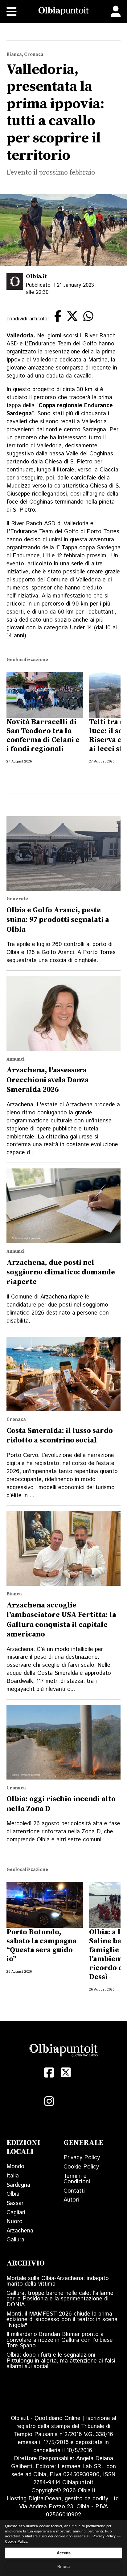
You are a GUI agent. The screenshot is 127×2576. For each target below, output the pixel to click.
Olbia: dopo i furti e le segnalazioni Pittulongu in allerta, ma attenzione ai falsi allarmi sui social (61, 2361)
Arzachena (20, 2231)
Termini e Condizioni (77, 2179)
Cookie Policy (81, 2167)
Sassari (16, 2203)
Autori (71, 2200)
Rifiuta (63, 2567)
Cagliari (16, 2213)
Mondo (15, 2166)
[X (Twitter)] (66, 2073)
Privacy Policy (82, 2158)
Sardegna (18, 2185)
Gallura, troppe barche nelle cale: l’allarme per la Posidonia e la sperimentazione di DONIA (60, 2299)
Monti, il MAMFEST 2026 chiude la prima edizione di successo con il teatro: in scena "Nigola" (62, 2320)
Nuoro (14, 2221)
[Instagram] (49, 2101)
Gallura (15, 2240)
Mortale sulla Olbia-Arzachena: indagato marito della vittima (58, 2281)
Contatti (74, 2191)
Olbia (13, 2194)
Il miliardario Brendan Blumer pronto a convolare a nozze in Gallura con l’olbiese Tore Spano (60, 2340)
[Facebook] (49, 2073)
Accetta (64, 2553)
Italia (13, 2176)
